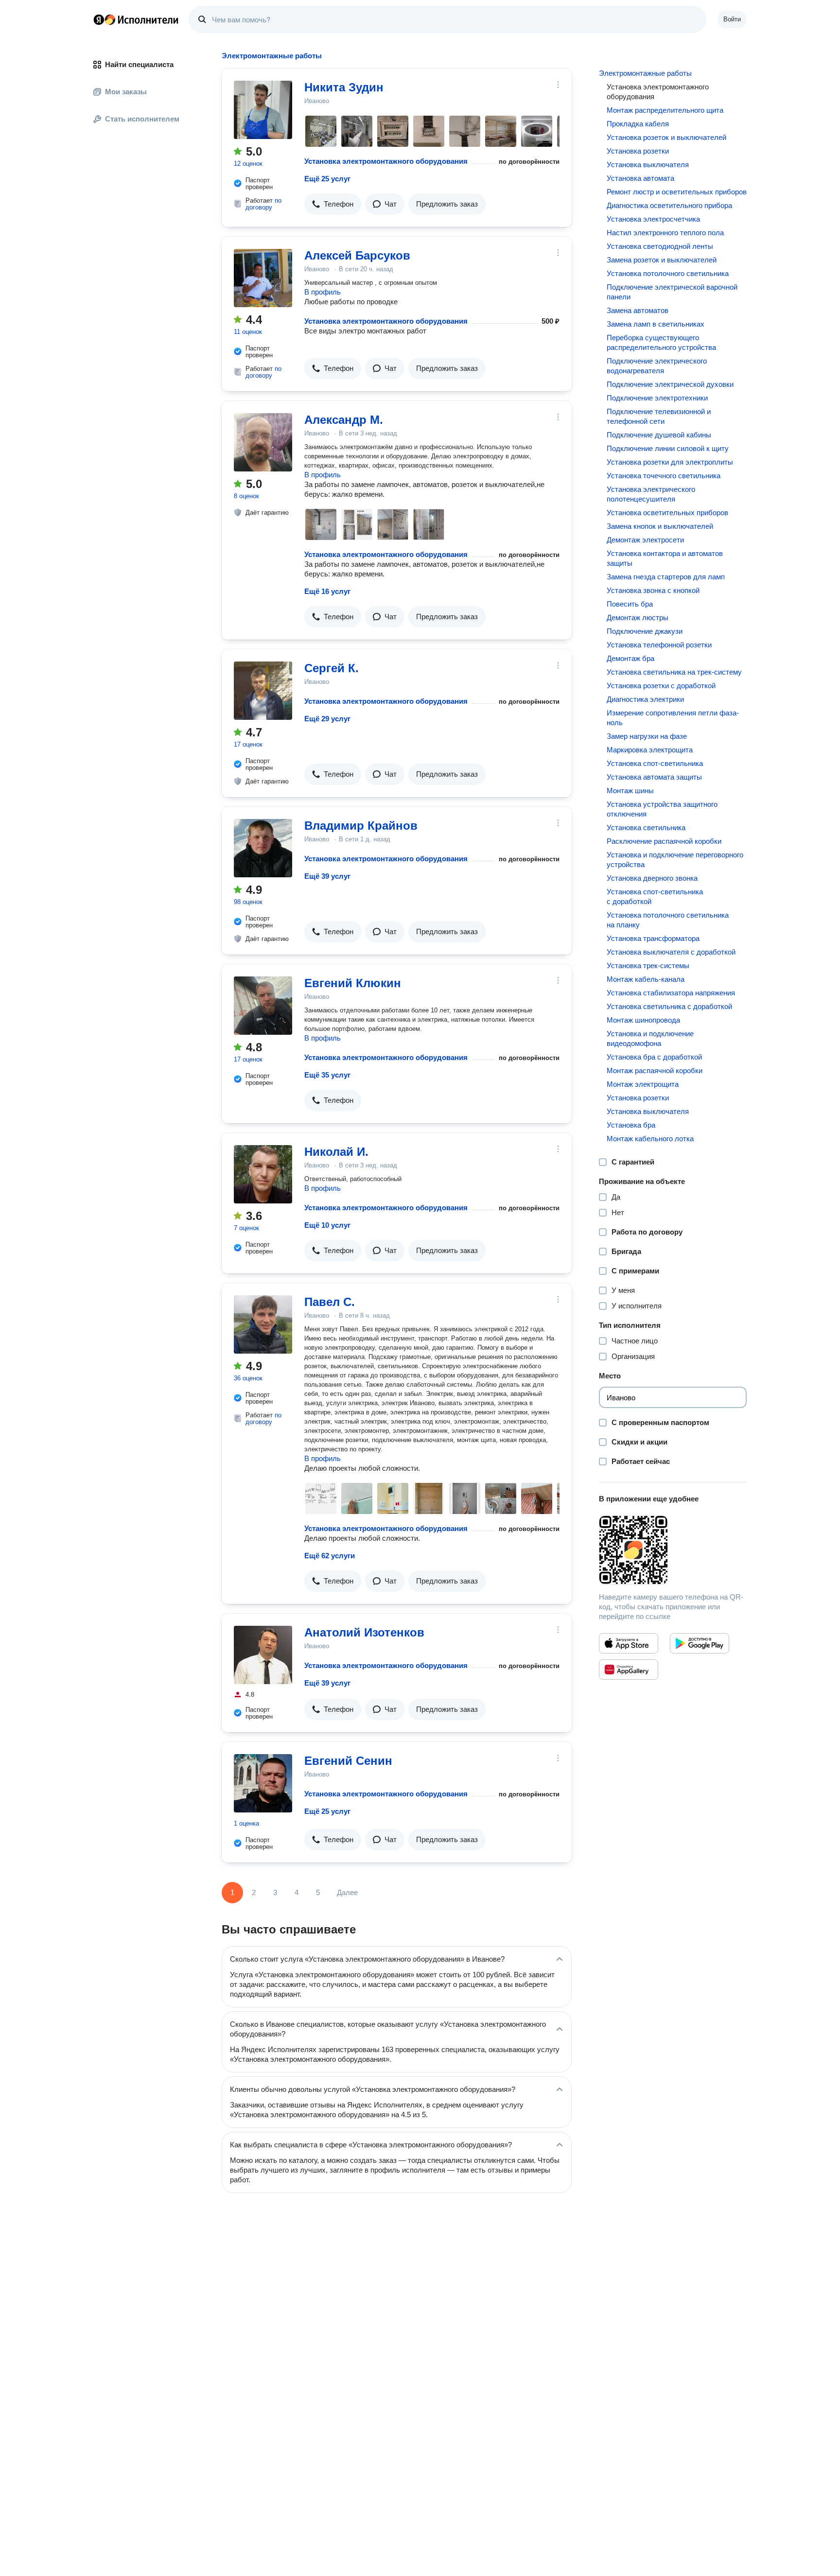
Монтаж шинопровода (643, 1020)
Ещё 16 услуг (327, 591)
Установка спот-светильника (655, 763)
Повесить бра (630, 604)
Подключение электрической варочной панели (672, 292)
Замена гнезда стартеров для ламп (666, 577)
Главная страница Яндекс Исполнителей (136, 19)
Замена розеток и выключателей (662, 260)
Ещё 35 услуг (327, 1075)
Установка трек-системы (648, 966)
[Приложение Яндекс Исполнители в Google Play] (700, 1643)
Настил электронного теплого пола (665, 233)
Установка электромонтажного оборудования (386, 161)
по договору (263, 204)
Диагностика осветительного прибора (669, 205)
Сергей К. (332, 668)
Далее (347, 1892)
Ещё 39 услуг (327, 876)
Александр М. (344, 420)
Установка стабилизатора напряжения (671, 993)
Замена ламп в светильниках (656, 324)
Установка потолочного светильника (668, 273)
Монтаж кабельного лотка (650, 1139)
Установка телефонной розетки (659, 645)
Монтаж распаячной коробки (655, 1070)
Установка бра (631, 1125)
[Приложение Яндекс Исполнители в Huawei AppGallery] (629, 1670)
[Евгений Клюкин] (263, 1006)
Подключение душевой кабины (659, 435)
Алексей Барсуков (357, 255)
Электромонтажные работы (645, 73)
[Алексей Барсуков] (263, 278)
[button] (333, 204)
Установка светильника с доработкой (669, 1006)
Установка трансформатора (653, 938)
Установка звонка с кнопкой (653, 590)
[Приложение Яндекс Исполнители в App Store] (629, 1643)
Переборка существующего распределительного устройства (661, 342)
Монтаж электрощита (643, 1084)
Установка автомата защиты (654, 777)
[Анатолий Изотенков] (263, 1655)
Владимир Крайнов (361, 826)
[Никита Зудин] (263, 110)
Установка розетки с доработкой (661, 686)
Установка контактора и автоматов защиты (665, 558)
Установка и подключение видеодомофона (650, 1038)
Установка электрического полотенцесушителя (651, 494)
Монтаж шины (630, 791)
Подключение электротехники (657, 398)
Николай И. (336, 1152)
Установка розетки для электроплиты (670, 462)
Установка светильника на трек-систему (674, 672)
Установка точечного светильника (664, 476)
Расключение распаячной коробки (664, 841)
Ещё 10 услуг (327, 1225)
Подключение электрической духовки (670, 384)
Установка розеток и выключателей (666, 137)
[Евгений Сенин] (263, 1783)
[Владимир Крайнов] (263, 848)
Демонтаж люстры (638, 618)
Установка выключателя (648, 165)
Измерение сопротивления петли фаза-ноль (673, 718)
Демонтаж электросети (645, 540)
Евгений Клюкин (353, 983)
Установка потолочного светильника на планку (668, 920)
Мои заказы (126, 92)
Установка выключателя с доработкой (671, 952)
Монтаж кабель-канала (646, 979)
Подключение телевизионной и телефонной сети (659, 416)
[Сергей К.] (263, 691)
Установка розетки (638, 151)
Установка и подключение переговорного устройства (675, 860)
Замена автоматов (638, 310)
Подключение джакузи (645, 631)
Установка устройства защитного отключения (662, 809)
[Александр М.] (263, 442)
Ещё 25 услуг (327, 179)
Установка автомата (640, 178)
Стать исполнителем (142, 119)
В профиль (323, 292)
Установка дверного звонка (652, 878)
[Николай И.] (263, 1174)
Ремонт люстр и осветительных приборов (677, 192)
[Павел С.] (263, 1324)
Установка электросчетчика (653, 219)
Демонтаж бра (630, 658)
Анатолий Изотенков (364, 1632)
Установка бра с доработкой (654, 1057)
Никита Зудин (344, 87)
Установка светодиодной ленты (660, 246)
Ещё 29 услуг (327, 719)
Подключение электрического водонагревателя (657, 366)
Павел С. (330, 1302)
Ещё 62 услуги (330, 1556)
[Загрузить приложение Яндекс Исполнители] (673, 1550)
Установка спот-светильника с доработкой (655, 896)
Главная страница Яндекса (99, 19)
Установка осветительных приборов (667, 513)
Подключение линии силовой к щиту (668, 448)
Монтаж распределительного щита (665, 110)
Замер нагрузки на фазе (647, 736)
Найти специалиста (139, 64)
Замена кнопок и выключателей (660, 526)
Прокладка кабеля (638, 124)
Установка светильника (646, 827)
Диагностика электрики (645, 699)
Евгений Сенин (348, 1761)
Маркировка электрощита (650, 750)
